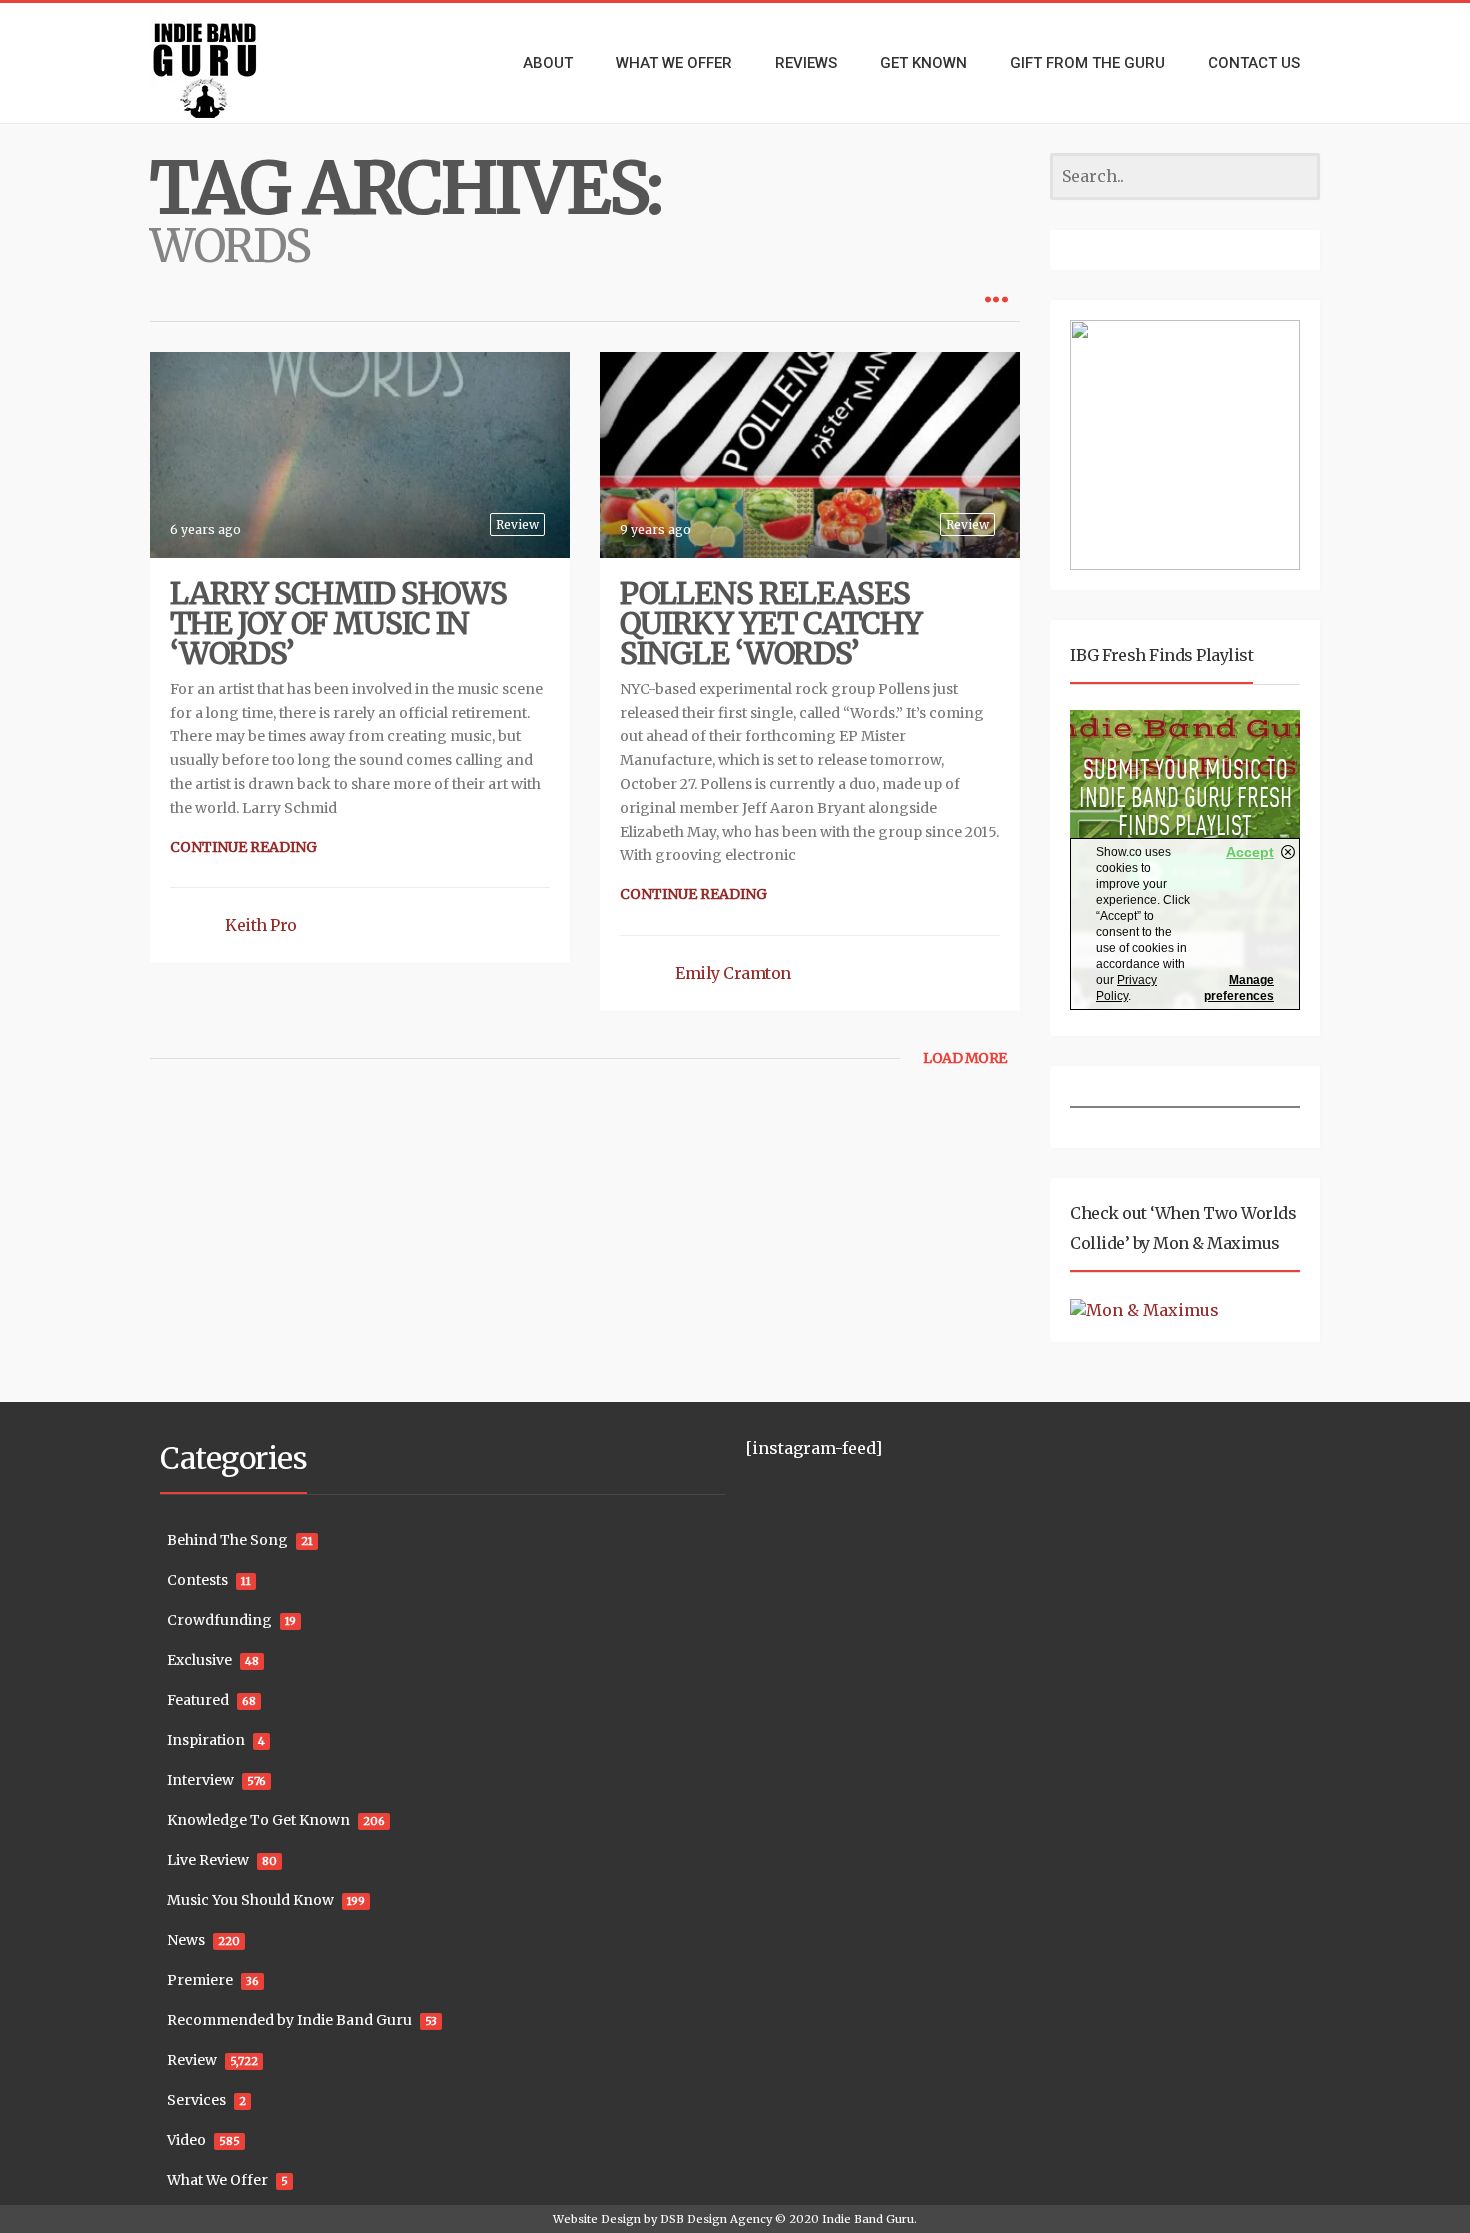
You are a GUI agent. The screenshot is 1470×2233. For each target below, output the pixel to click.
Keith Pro (261, 925)
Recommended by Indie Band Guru (289, 2020)
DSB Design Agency (716, 2219)
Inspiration (206, 1740)
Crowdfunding (219, 1620)
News (186, 1940)
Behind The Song (227, 1540)
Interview (200, 1780)
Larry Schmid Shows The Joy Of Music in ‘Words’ (338, 623)
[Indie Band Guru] (235, 63)
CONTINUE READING (243, 847)
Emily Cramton (733, 973)
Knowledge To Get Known (258, 1820)
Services (196, 2100)
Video (186, 2140)
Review (517, 524)
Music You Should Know (250, 1900)
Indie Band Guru (868, 2219)
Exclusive (199, 1660)
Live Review (208, 1860)
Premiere (200, 1980)
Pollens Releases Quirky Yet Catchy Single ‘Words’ (771, 623)
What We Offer (217, 2180)
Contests (197, 1580)
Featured (198, 1700)
